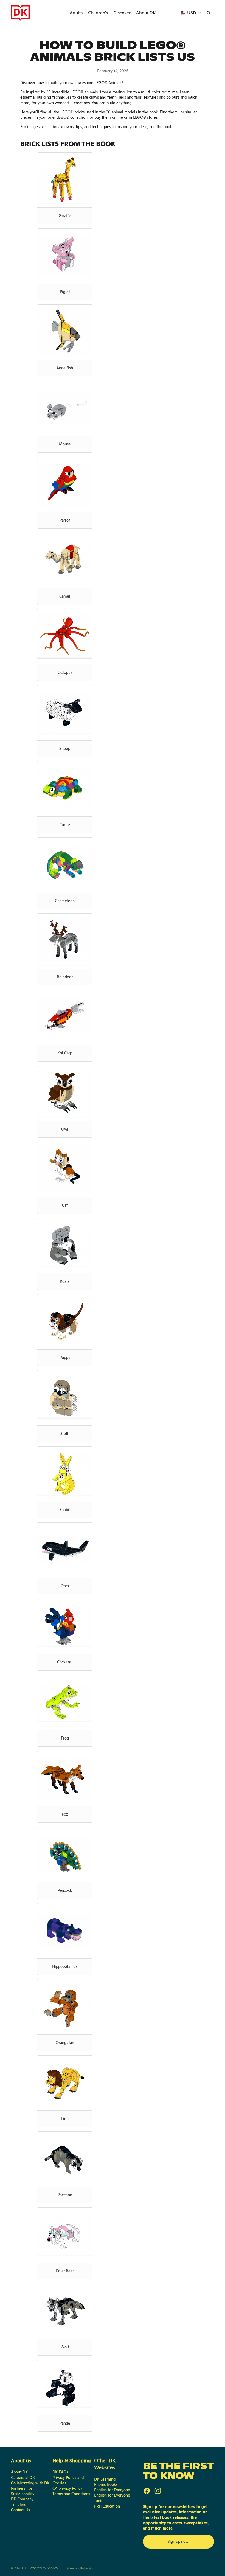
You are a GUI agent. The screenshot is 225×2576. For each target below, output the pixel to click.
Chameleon (65, 901)
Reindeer (65, 977)
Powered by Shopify (43, 2568)
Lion (65, 2119)
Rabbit (65, 1510)
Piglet (65, 292)
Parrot (65, 520)
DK (25, 2568)
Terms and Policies (79, 2568)
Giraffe (65, 216)
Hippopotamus (65, 1966)
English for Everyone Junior (112, 2498)
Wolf (65, 2347)
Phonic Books (106, 2484)
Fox (65, 1814)
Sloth (65, 1434)
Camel (65, 596)
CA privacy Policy (67, 2488)
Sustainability (23, 2494)
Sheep (65, 749)
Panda (65, 2423)
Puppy (65, 1358)
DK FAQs (60, 2472)
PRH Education (107, 2506)
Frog (65, 1738)
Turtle (65, 825)
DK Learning (105, 2479)
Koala (65, 1281)
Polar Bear (65, 2271)
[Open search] (209, 13)
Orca (65, 1586)
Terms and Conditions (71, 2494)
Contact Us (20, 2510)
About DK (19, 2472)
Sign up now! (178, 2541)
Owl (65, 1129)
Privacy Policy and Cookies (68, 2480)
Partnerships (22, 2488)
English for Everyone (112, 2490)
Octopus (65, 672)
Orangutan (65, 2043)
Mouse (65, 444)
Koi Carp (65, 1053)
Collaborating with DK (30, 2483)
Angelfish (65, 368)
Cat (65, 1205)
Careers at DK (23, 2478)
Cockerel (65, 1662)
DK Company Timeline (22, 2502)
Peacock (65, 1890)
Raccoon (65, 2195)
